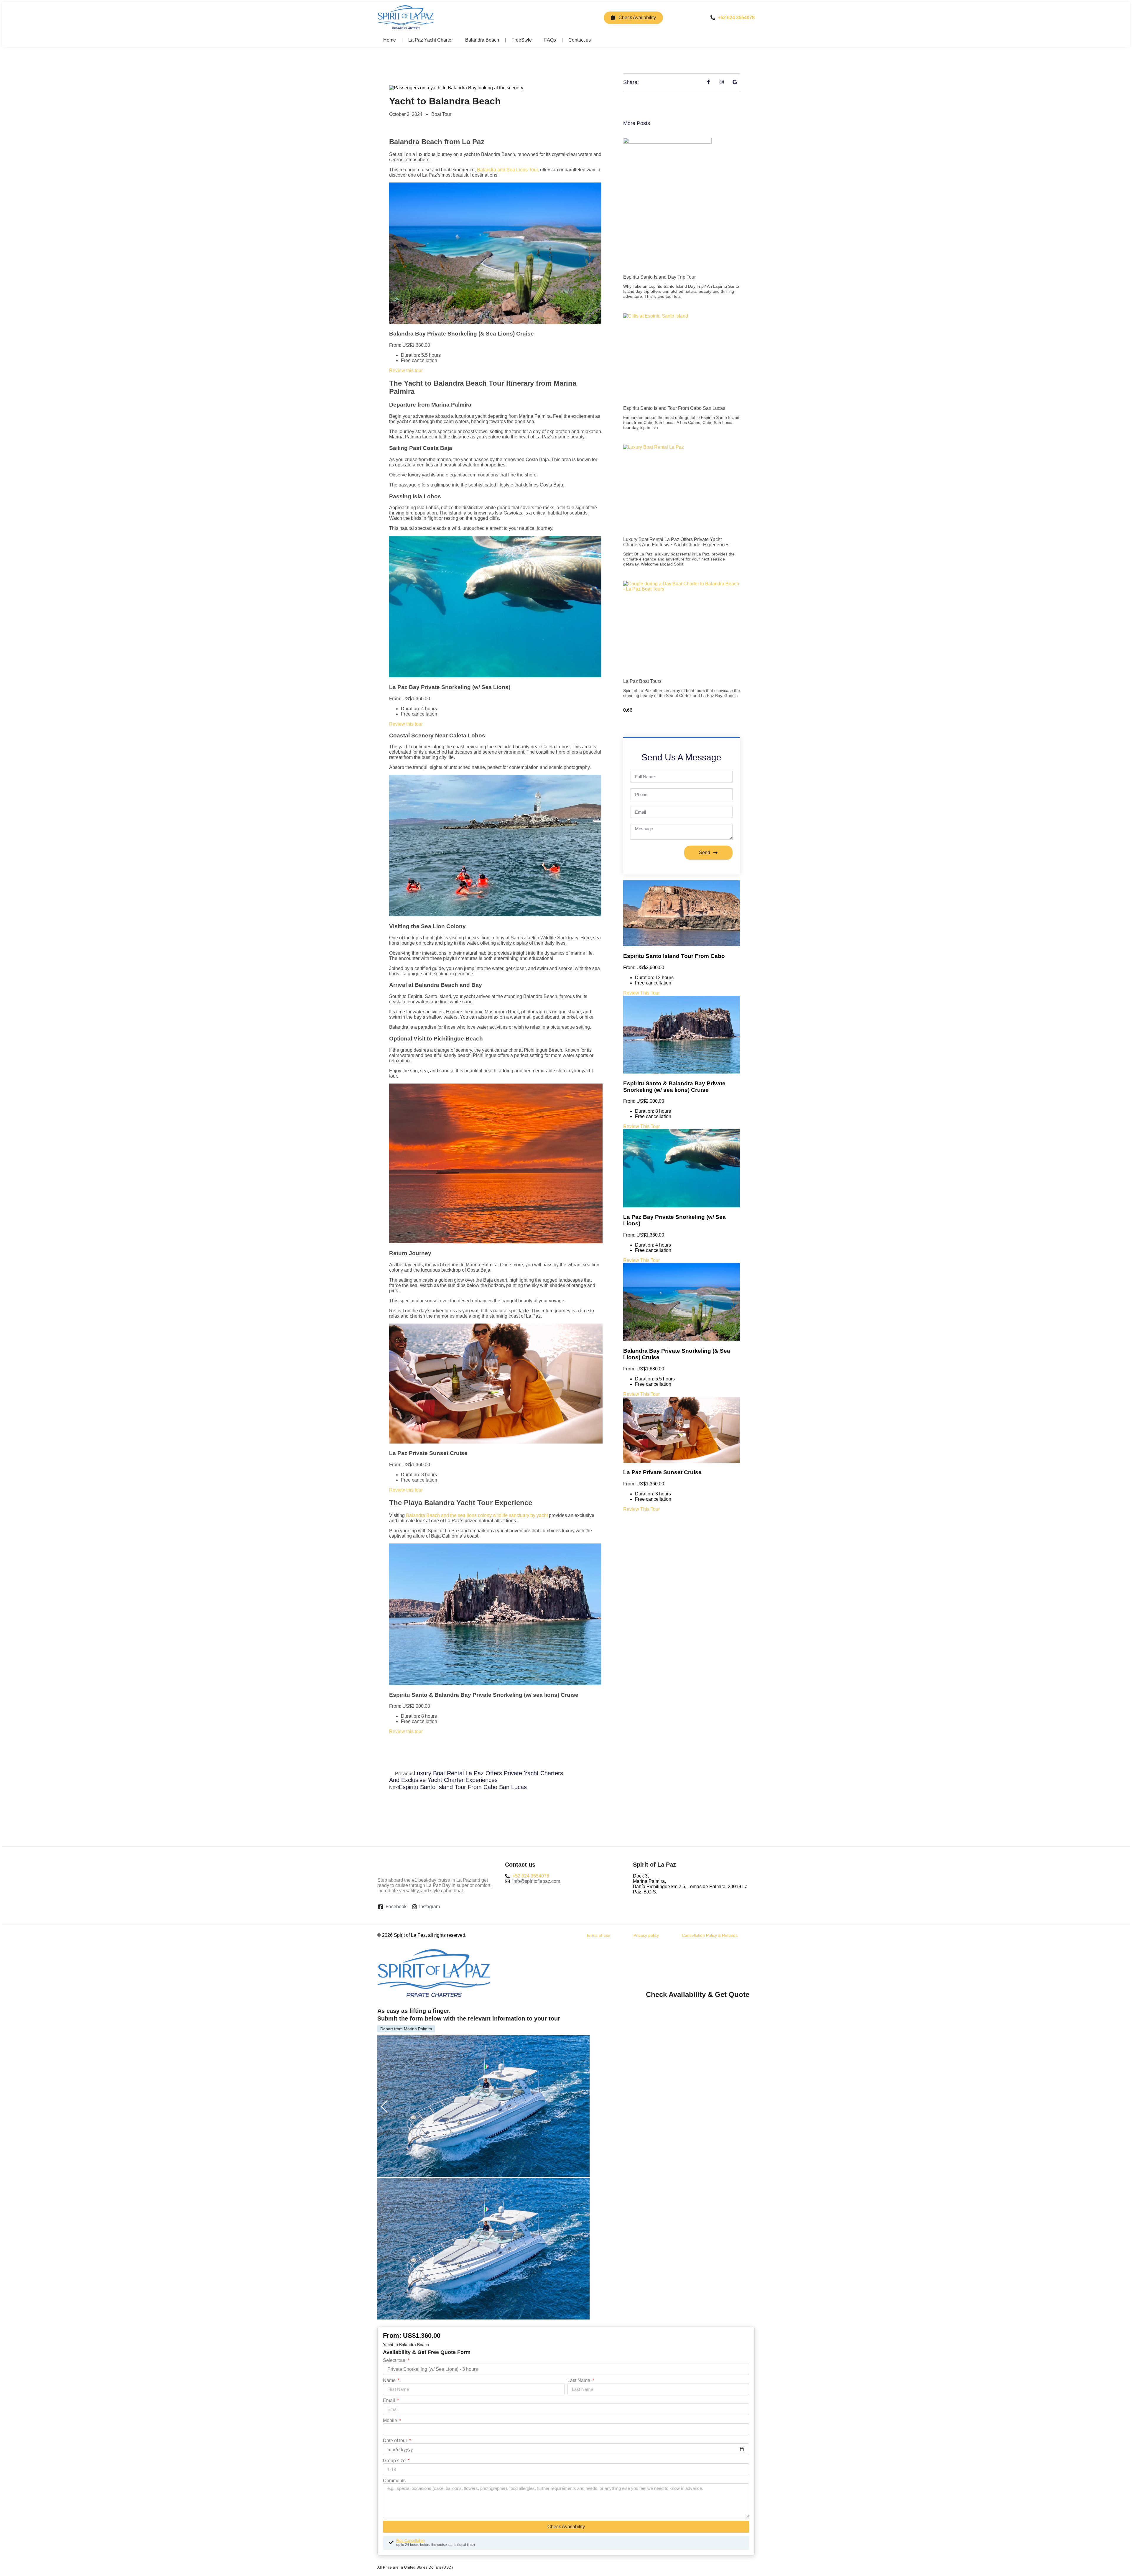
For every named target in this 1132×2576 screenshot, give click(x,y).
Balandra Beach (482, 40)
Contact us (580, 40)
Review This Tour (641, 993)
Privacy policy (646, 1935)
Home (390, 40)
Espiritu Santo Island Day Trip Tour (659, 277)
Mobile (391, 2420)
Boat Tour (441, 114)
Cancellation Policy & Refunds (710, 1935)
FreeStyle (522, 40)
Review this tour (406, 370)
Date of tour (396, 2441)
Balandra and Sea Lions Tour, (508, 170)
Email (390, 2400)
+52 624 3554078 (736, 18)
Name (390, 2380)
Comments (394, 2481)
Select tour (395, 2360)
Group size (395, 2461)
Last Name (579, 2380)
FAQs (550, 40)
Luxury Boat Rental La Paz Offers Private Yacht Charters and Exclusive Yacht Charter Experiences (676, 542)
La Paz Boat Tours (642, 681)
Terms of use (598, 1935)
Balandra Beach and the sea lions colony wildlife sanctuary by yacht (477, 1515)
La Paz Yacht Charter (431, 40)
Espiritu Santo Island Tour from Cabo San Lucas (674, 408)
